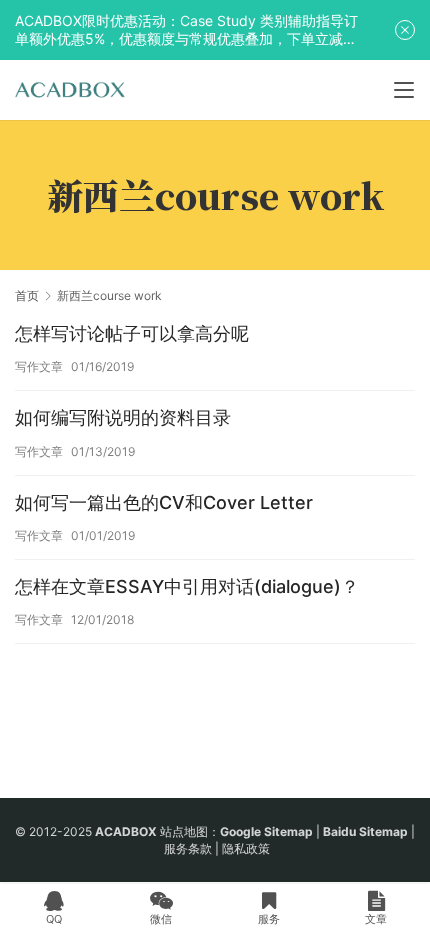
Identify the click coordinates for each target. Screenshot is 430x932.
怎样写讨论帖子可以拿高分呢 (132, 333)
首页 (27, 295)
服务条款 (188, 848)
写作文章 (39, 366)
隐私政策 (246, 848)
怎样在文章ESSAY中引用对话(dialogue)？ (187, 586)
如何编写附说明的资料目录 (123, 417)
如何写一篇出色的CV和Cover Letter (164, 502)
